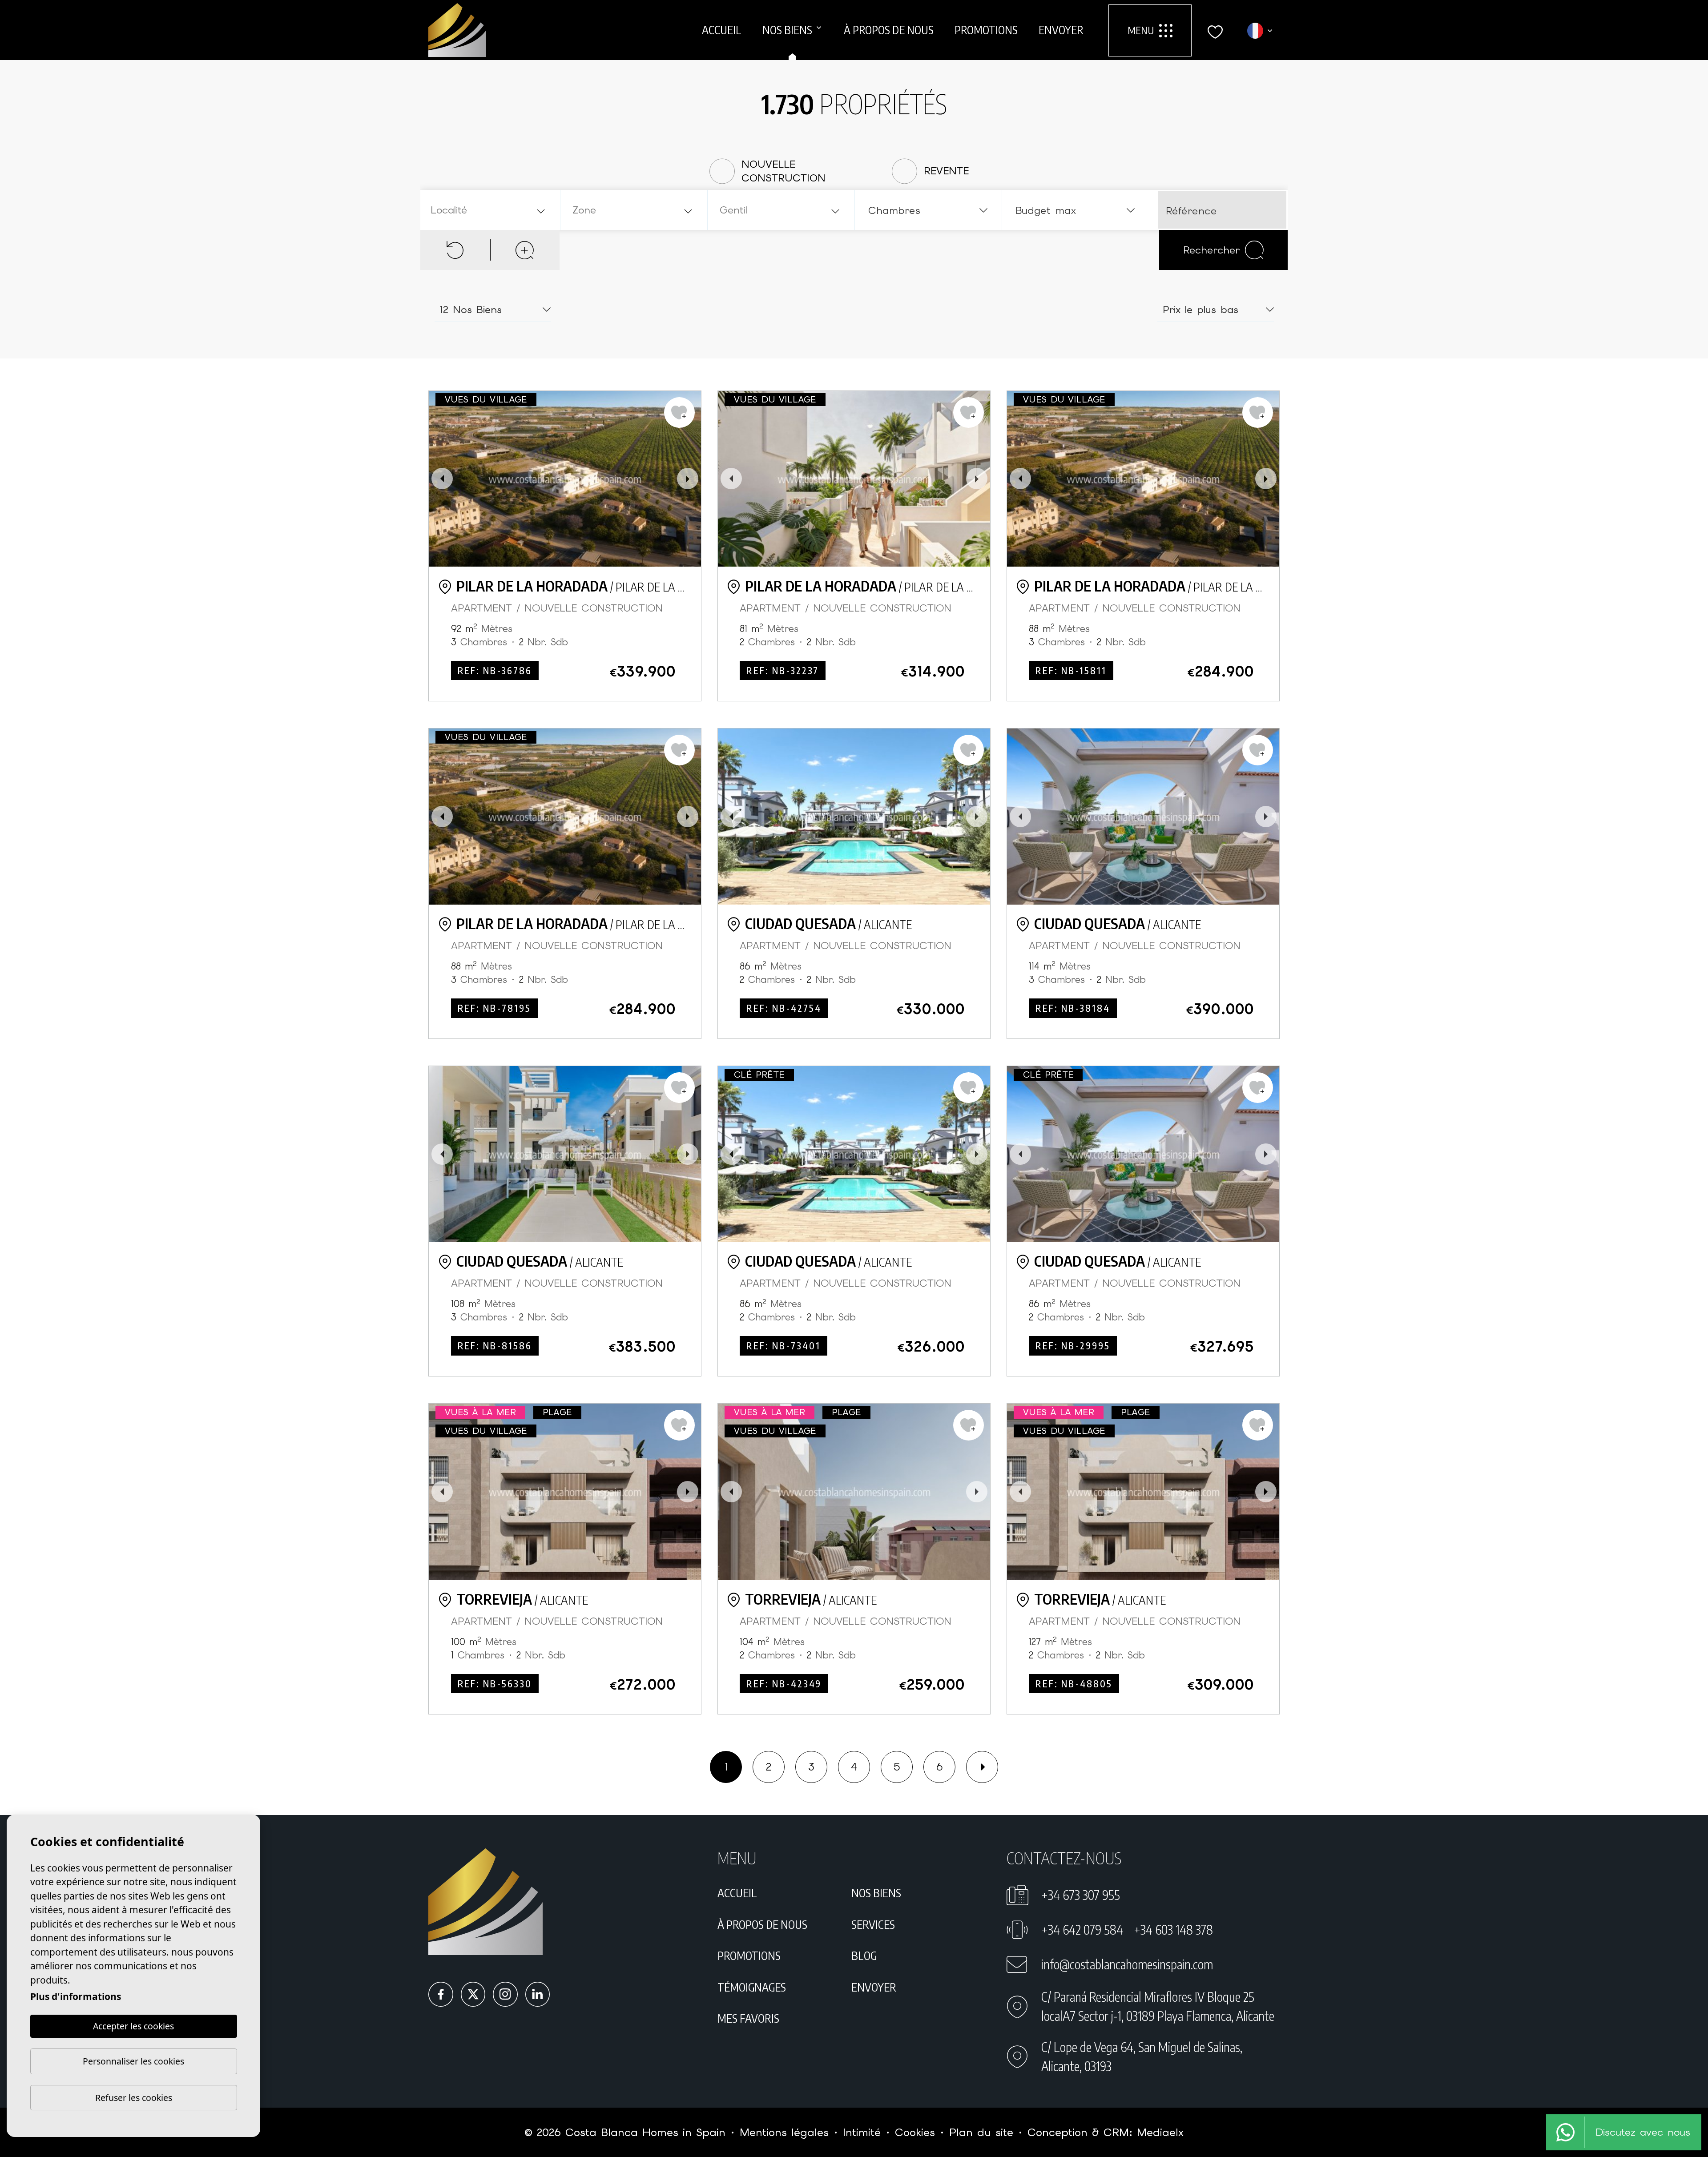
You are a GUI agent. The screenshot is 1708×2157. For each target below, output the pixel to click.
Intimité (862, 2132)
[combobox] (489, 210)
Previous (442, 479)
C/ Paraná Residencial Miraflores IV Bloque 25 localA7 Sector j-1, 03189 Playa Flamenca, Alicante (1158, 2006)
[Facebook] (441, 1994)
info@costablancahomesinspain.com (1127, 1964)
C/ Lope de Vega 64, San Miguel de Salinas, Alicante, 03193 (1142, 2056)
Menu (1141, 30)
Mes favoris (748, 2018)
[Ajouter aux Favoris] (679, 412)
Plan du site (981, 2132)
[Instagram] (505, 1994)
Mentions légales (784, 2132)
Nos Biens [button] (787, 30)
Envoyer (1061, 30)
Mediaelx (1160, 2132)
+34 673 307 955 (1081, 1895)
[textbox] (492, 210)
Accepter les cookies (133, 2026)
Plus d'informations (76, 1996)
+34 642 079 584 (1082, 1930)
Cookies (915, 2132)
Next (688, 479)
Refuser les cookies (134, 2098)
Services (873, 1924)
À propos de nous (889, 30)
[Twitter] (473, 1994)
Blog (864, 1956)
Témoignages (752, 1987)
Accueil (722, 30)
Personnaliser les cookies (133, 2061)
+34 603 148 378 (1173, 1930)
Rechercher (1211, 250)
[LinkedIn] (538, 1994)
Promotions (986, 30)
